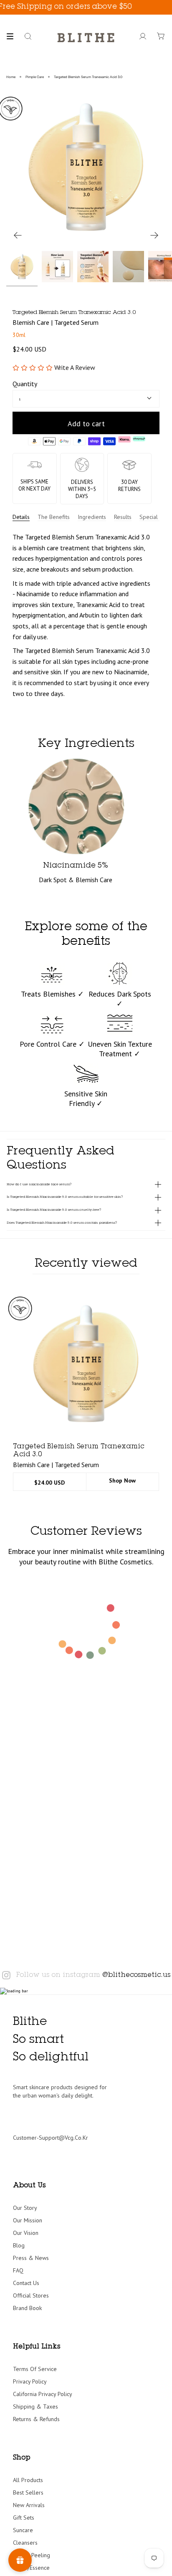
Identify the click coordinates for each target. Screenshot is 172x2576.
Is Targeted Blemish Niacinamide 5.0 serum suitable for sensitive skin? (65, 1197)
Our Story (25, 2208)
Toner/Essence (31, 2568)
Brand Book (27, 2308)
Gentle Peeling (32, 2555)
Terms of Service (35, 2369)
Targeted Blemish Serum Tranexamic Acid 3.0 (88, 77)
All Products (28, 2480)
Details (21, 517)
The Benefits (54, 517)
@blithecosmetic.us (136, 1975)
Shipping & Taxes (35, 2406)
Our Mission (28, 2220)
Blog (19, 2245)
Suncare (23, 2530)
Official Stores (31, 2295)
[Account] (143, 36)
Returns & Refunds (36, 2419)
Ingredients (92, 517)
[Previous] (18, 235)
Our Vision (26, 2233)
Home (11, 77)
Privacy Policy (30, 2381)
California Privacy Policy (43, 2394)
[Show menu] (13, 36)
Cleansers (25, 2543)
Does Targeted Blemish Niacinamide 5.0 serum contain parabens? (62, 1223)
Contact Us (26, 2283)
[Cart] (161, 36)
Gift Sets (24, 2518)
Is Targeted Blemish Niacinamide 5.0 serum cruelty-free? (54, 1210)
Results (123, 517)
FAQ (18, 2270)
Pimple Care (35, 77)
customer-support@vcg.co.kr (51, 2138)
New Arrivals (29, 2505)
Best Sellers (28, 2492)
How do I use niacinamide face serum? (39, 1184)
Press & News (31, 2258)
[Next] (154, 235)
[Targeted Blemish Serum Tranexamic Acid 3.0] (86, 1364)
